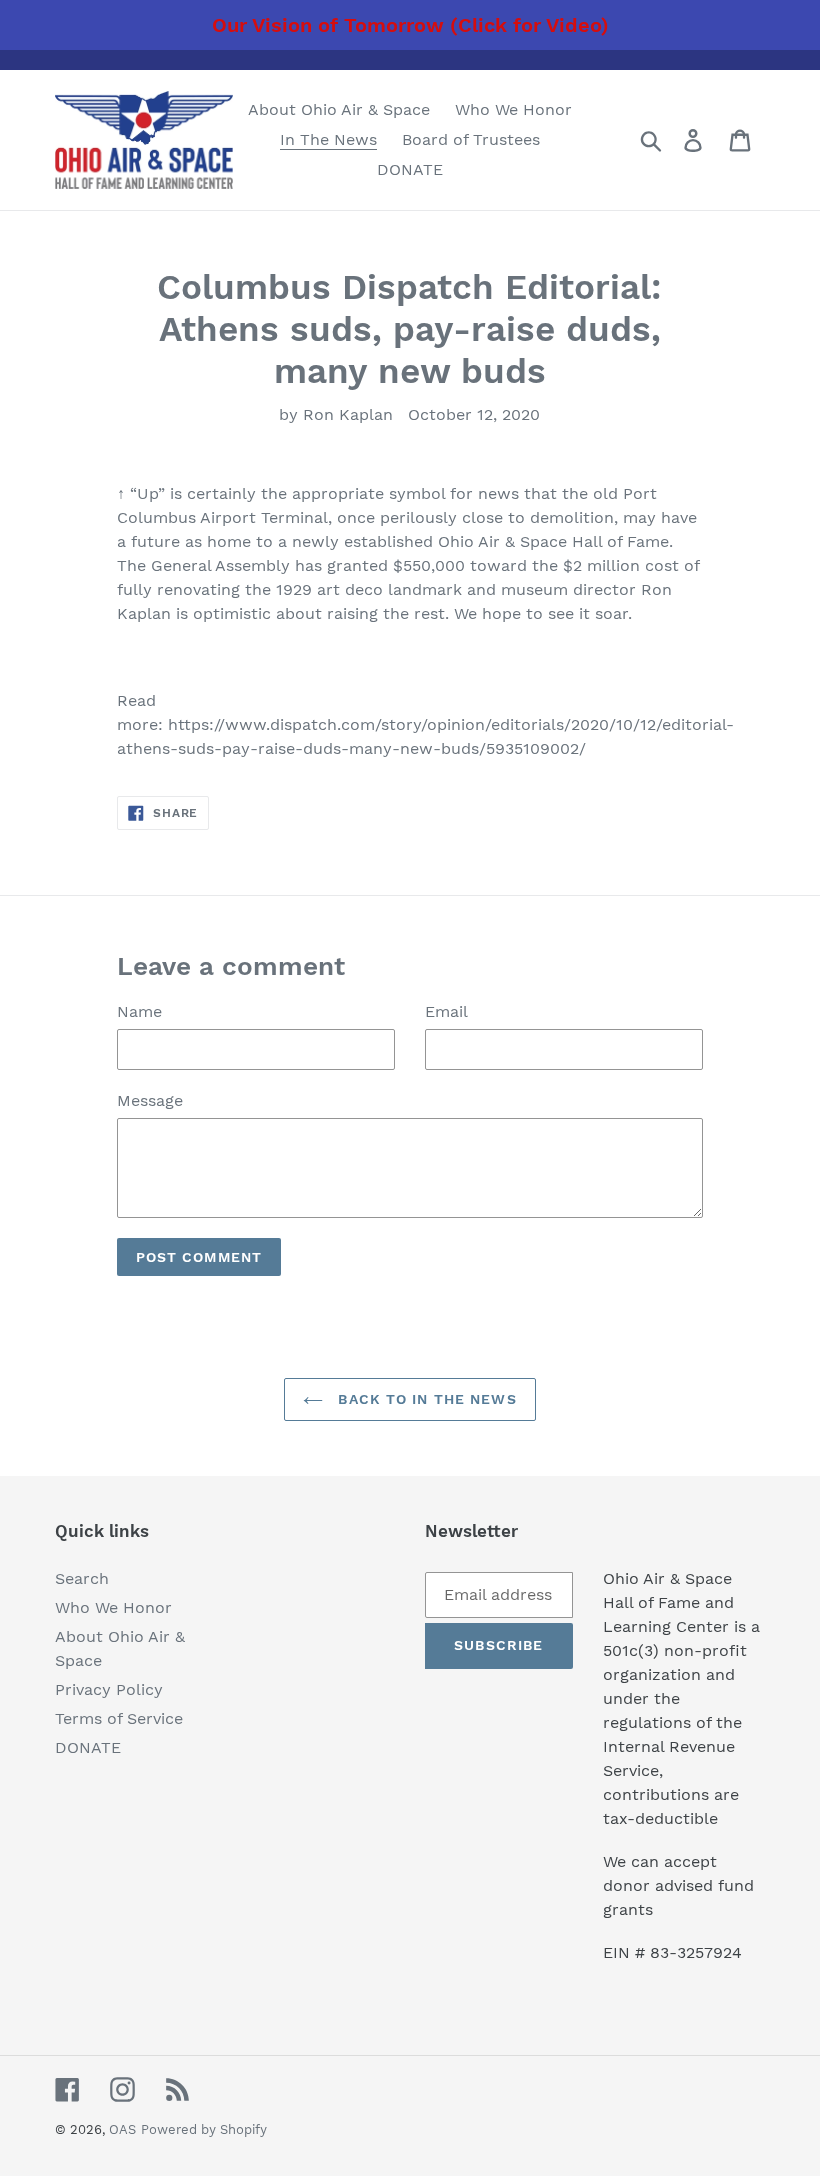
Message (150, 1100)
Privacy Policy (109, 1689)
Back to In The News (424, 1399)
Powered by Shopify (204, 2129)
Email (446, 1011)
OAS (122, 2129)
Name (139, 1011)
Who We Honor (113, 1607)
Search (82, 1578)
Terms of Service (119, 1718)
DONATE (88, 1747)
